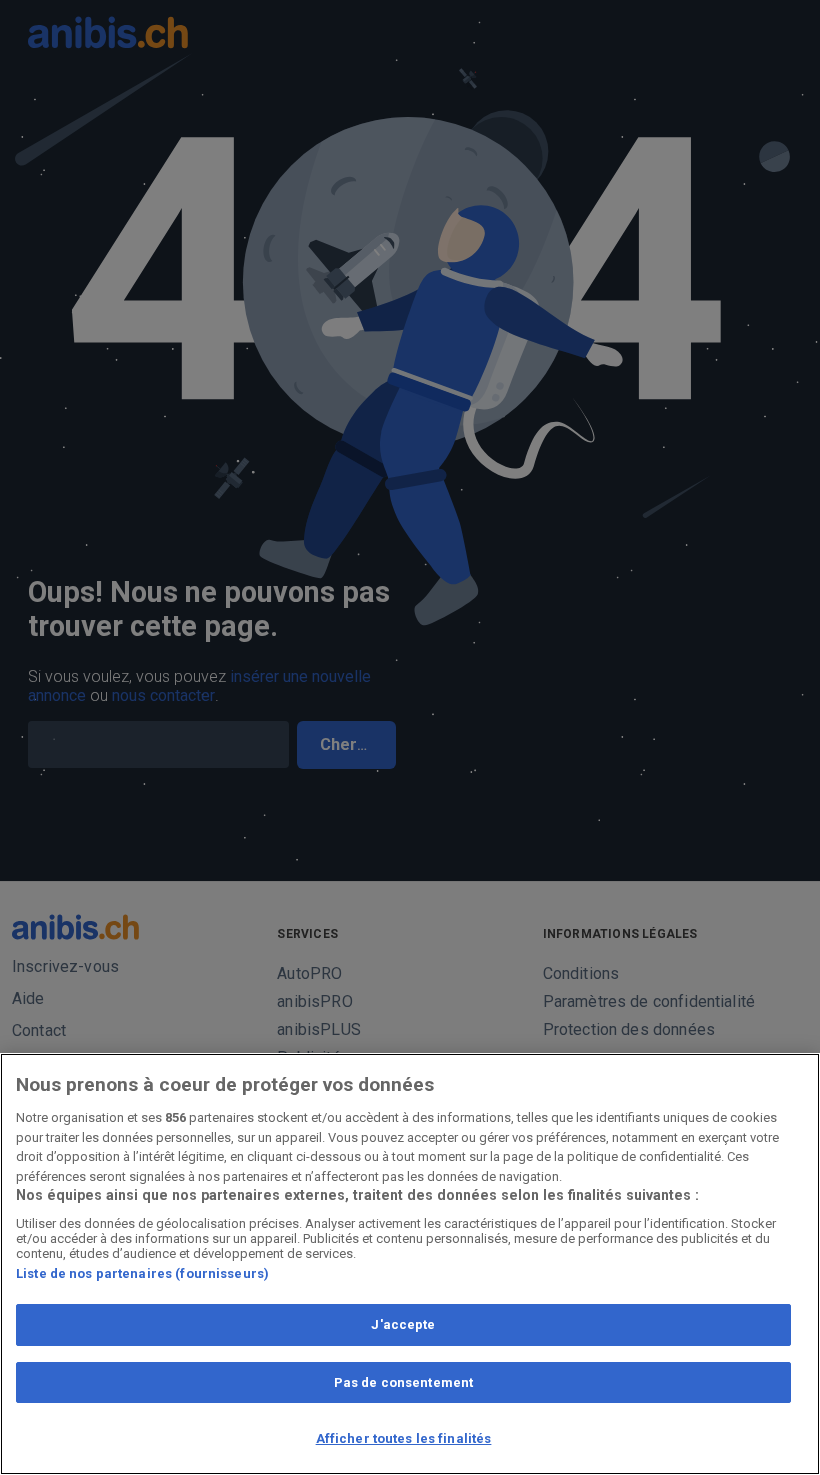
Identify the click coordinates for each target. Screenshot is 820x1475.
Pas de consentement (403, 1382)
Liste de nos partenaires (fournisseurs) (142, 1273)
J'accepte (403, 1324)
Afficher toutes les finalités (404, 1438)
